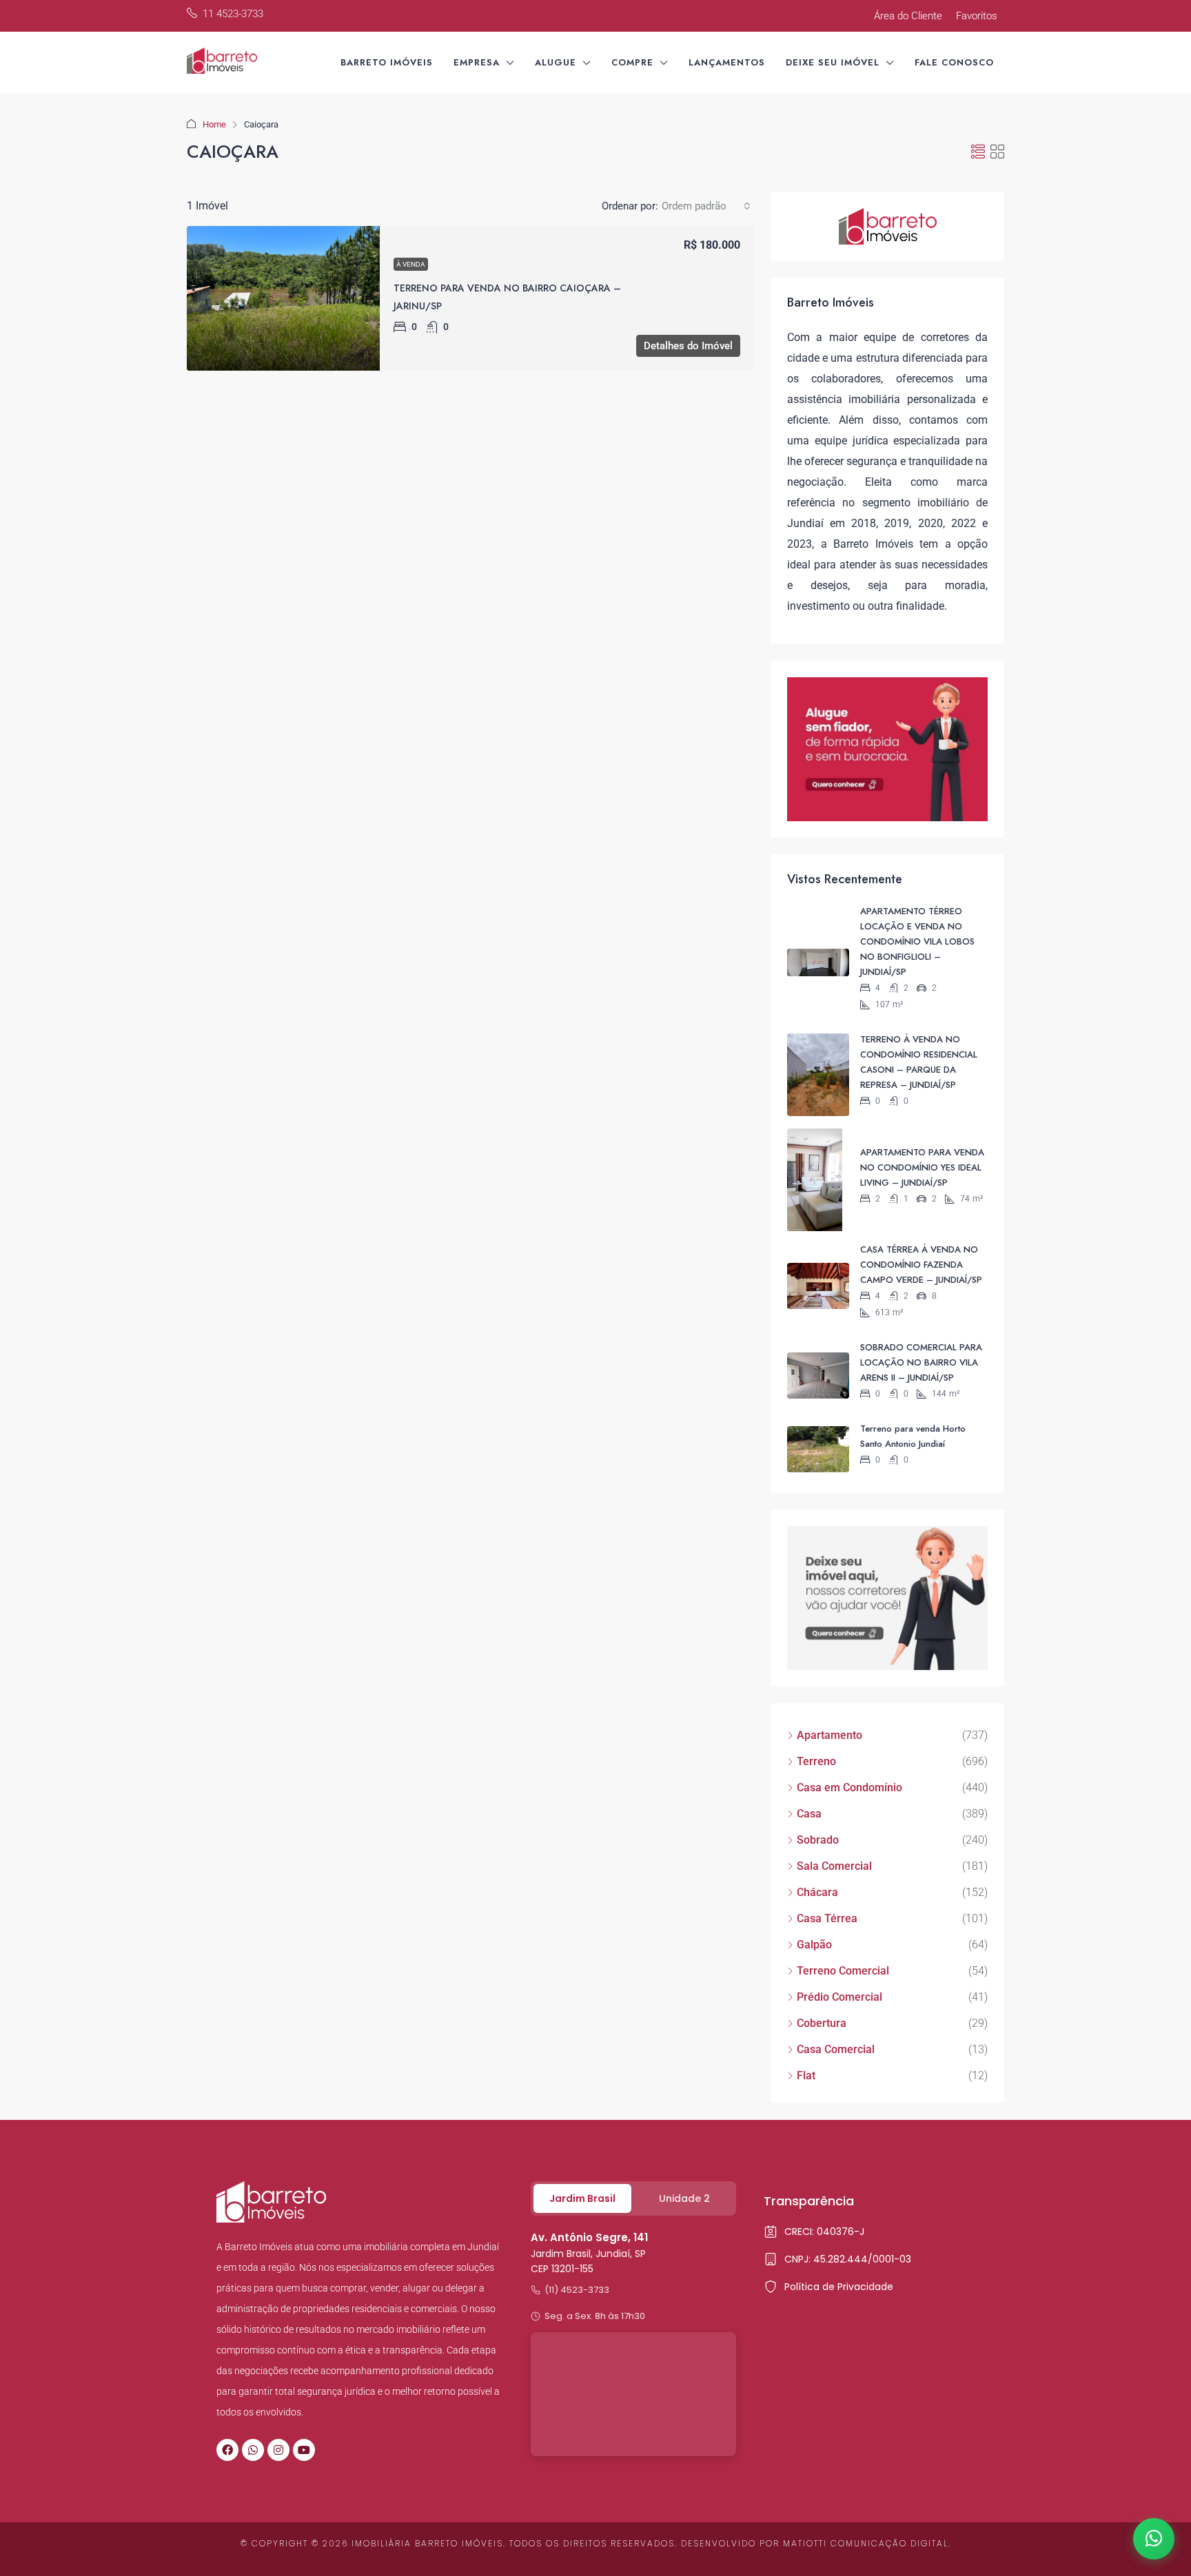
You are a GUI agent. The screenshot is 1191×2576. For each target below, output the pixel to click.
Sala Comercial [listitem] (834, 1866)
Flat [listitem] (806, 2075)
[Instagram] (278, 2450)
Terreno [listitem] (816, 1761)
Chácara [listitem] (817, 1892)
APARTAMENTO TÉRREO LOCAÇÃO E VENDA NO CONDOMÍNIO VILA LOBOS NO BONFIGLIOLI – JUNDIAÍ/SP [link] (917, 941)
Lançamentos (727, 62)
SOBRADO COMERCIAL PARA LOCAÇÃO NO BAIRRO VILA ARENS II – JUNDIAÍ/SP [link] (921, 1362)
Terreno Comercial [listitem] (843, 1971)
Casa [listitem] (809, 1814)
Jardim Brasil (582, 2198)
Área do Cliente (908, 16)
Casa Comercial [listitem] (836, 2049)
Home (214, 124)
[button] (978, 152)
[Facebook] (227, 2450)
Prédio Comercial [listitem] (839, 1997)
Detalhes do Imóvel (688, 346)
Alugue (556, 62)
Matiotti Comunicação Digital (866, 2543)
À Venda (411, 264)
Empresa (477, 62)
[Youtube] (304, 2450)
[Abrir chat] (1154, 2539)
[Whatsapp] (253, 2450)
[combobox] (706, 206)
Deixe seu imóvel (833, 62)
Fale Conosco (954, 62)
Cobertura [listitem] (822, 2023)
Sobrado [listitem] (818, 1840)
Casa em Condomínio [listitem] (849, 1787)
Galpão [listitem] (814, 1945)
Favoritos (977, 16)
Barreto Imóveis (387, 62)
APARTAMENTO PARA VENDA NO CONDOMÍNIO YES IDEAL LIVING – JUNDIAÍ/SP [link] (922, 1167)
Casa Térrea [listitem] (827, 1918)
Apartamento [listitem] (829, 1735)
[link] (283, 298)
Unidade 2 (684, 2198)
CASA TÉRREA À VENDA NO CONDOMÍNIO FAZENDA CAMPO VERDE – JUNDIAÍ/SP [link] (921, 1265)
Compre (632, 62)
